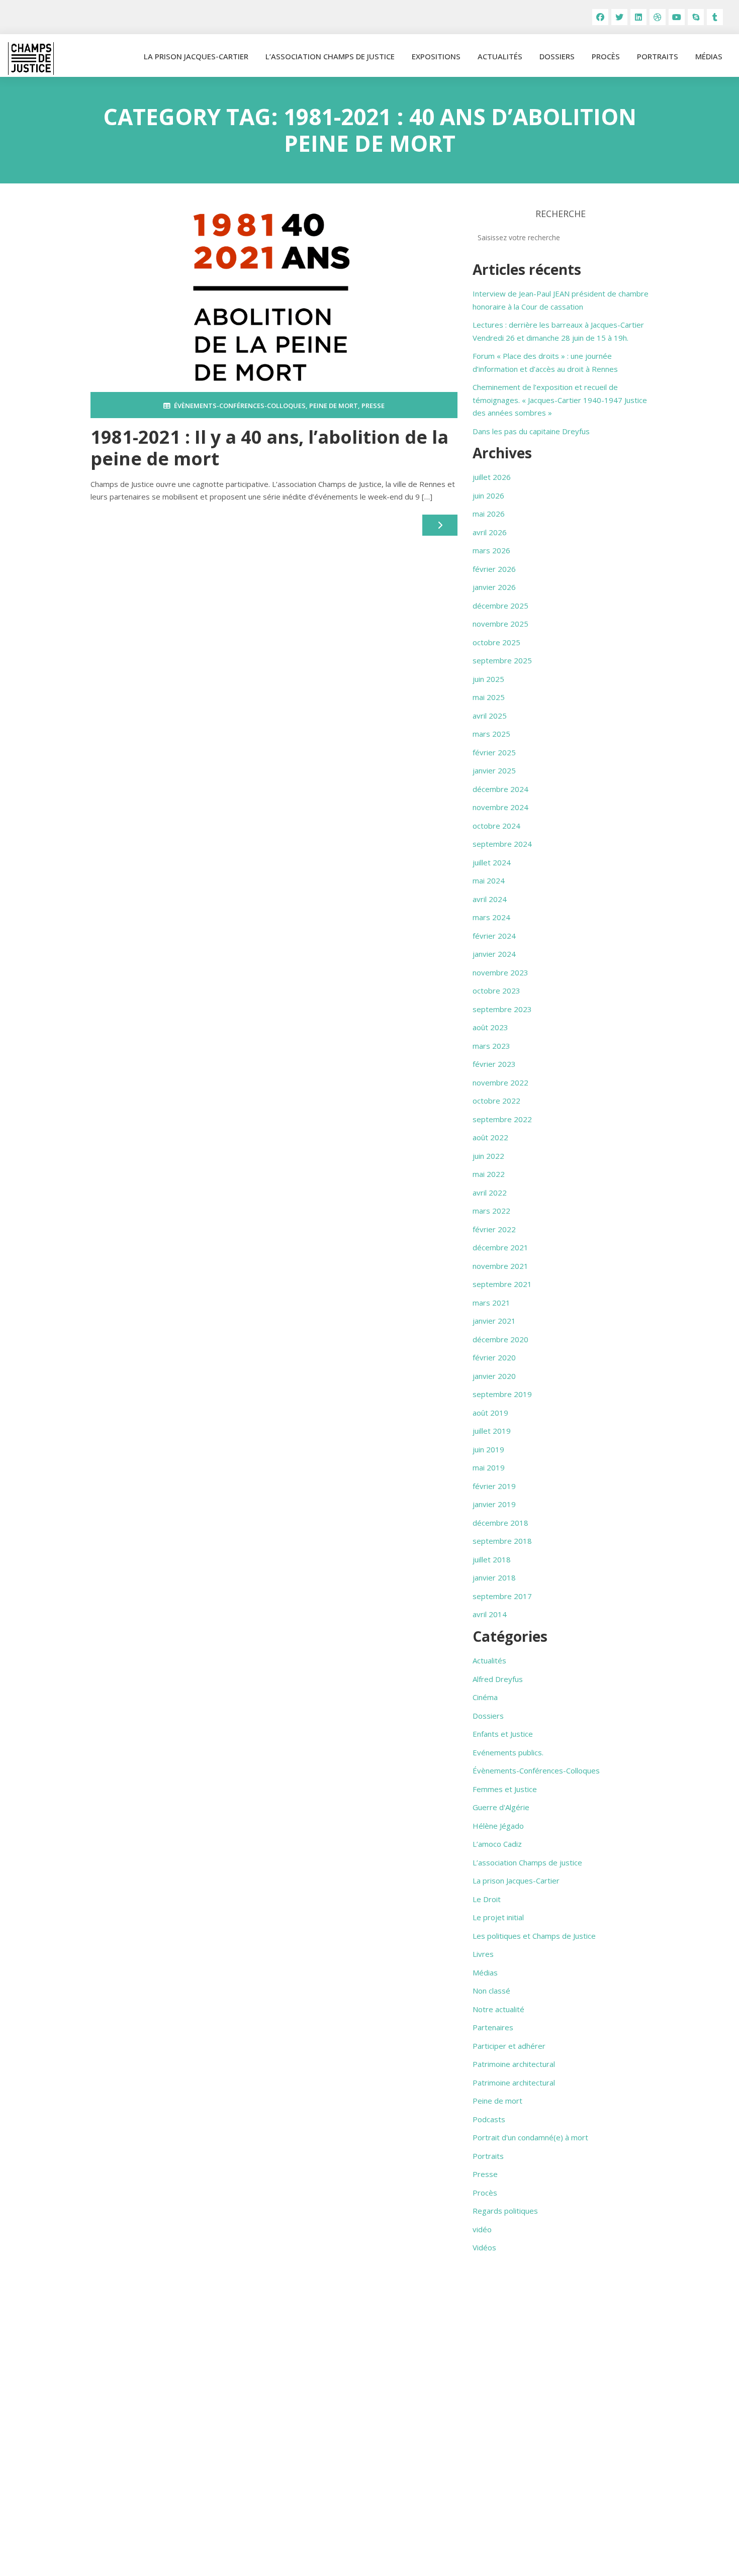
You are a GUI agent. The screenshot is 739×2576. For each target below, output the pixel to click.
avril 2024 (490, 899)
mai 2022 (489, 1174)
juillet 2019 (492, 1431)
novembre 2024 (500, 807)
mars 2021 (491, 1303)
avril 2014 (490, 1614)
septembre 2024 (502, 844)
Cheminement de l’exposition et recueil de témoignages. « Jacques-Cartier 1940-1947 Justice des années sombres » (560, 400)
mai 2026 (489, 514)
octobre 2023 (496, 990)
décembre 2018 (500, 1523)
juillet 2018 (492, 1559)
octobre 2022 (496, 1101)
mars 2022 (491, 1211)
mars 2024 (491, 917)
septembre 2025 (502, 660)
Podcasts (489, 2119)
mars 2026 (491, 550)
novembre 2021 (500, 1266)
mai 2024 (489, 880)
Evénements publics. (508, 1752)
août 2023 (490, 1027)
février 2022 (494, 1229)
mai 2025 (489, 697)
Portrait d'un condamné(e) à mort (530, 2137)
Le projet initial (498, 1917)
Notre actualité (498, 2009)
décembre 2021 (500, 1247)
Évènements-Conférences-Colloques (240, 406)
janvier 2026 (494, 587)
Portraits (658, 56)
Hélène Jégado (498, 1826)
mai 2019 (489, 1467)
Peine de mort (334, 406)
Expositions (436, 56)
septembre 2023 (502, 1009)
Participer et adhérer (509, 2046)
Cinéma (485, 1697)
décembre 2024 (500, 789)
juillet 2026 (492, 477)
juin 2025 (488, 679)
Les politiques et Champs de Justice (534, 1936)
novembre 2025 (500, 624)
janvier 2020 (494, 1376)
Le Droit (487, 1899)
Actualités (500, 56)
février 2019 (494, 1486)
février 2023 (494, 1064)
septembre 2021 (502, 1284)
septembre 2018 (502, 1541)
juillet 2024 (492, 862)
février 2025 (494, 752)
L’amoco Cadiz (497, 1844)
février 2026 (494, 569)
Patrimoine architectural (514, 2064)
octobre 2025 (496, 642)
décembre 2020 (500, 1339)
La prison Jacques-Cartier (196, 56)
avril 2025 (490, 716)
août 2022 (490, 1137)
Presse (373, 406)
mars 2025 (491, 734)
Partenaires (493, 2027)
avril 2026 (490, 532)
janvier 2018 (494, 1577)
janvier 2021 (494, 1321)
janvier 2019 (494, 1504)
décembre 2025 (500, 606)
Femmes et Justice (505, 1789)
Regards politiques (505, 2211)
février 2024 (494, 936)
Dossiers (557, 56)
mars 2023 (491, 1046)
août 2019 (490, 1413)
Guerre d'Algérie (501, 1807)
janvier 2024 (494, 954)
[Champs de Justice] (31, 59)
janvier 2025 (494, 770)
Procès (606, 56)
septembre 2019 (502, 1394)
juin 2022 (488, 1156)
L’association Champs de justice (330, 56)
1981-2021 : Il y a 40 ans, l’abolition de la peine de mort (269, 448)
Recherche (561, 214)
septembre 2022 (502, 1119)
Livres (483, 1954)
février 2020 (494, 1357)
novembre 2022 (500, 1082)
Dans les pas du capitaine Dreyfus (531, 431)
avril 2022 (490, 1193)
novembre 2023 (500, 972)
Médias (709, 56)
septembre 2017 (502, 1596)
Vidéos (484, 2247)
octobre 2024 (496, 826)
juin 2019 (488, 1449)
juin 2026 (488, 496)
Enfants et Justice (503, 1734)
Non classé (491, 1991)
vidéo (482, 2229)
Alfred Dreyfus (498, 1679)
